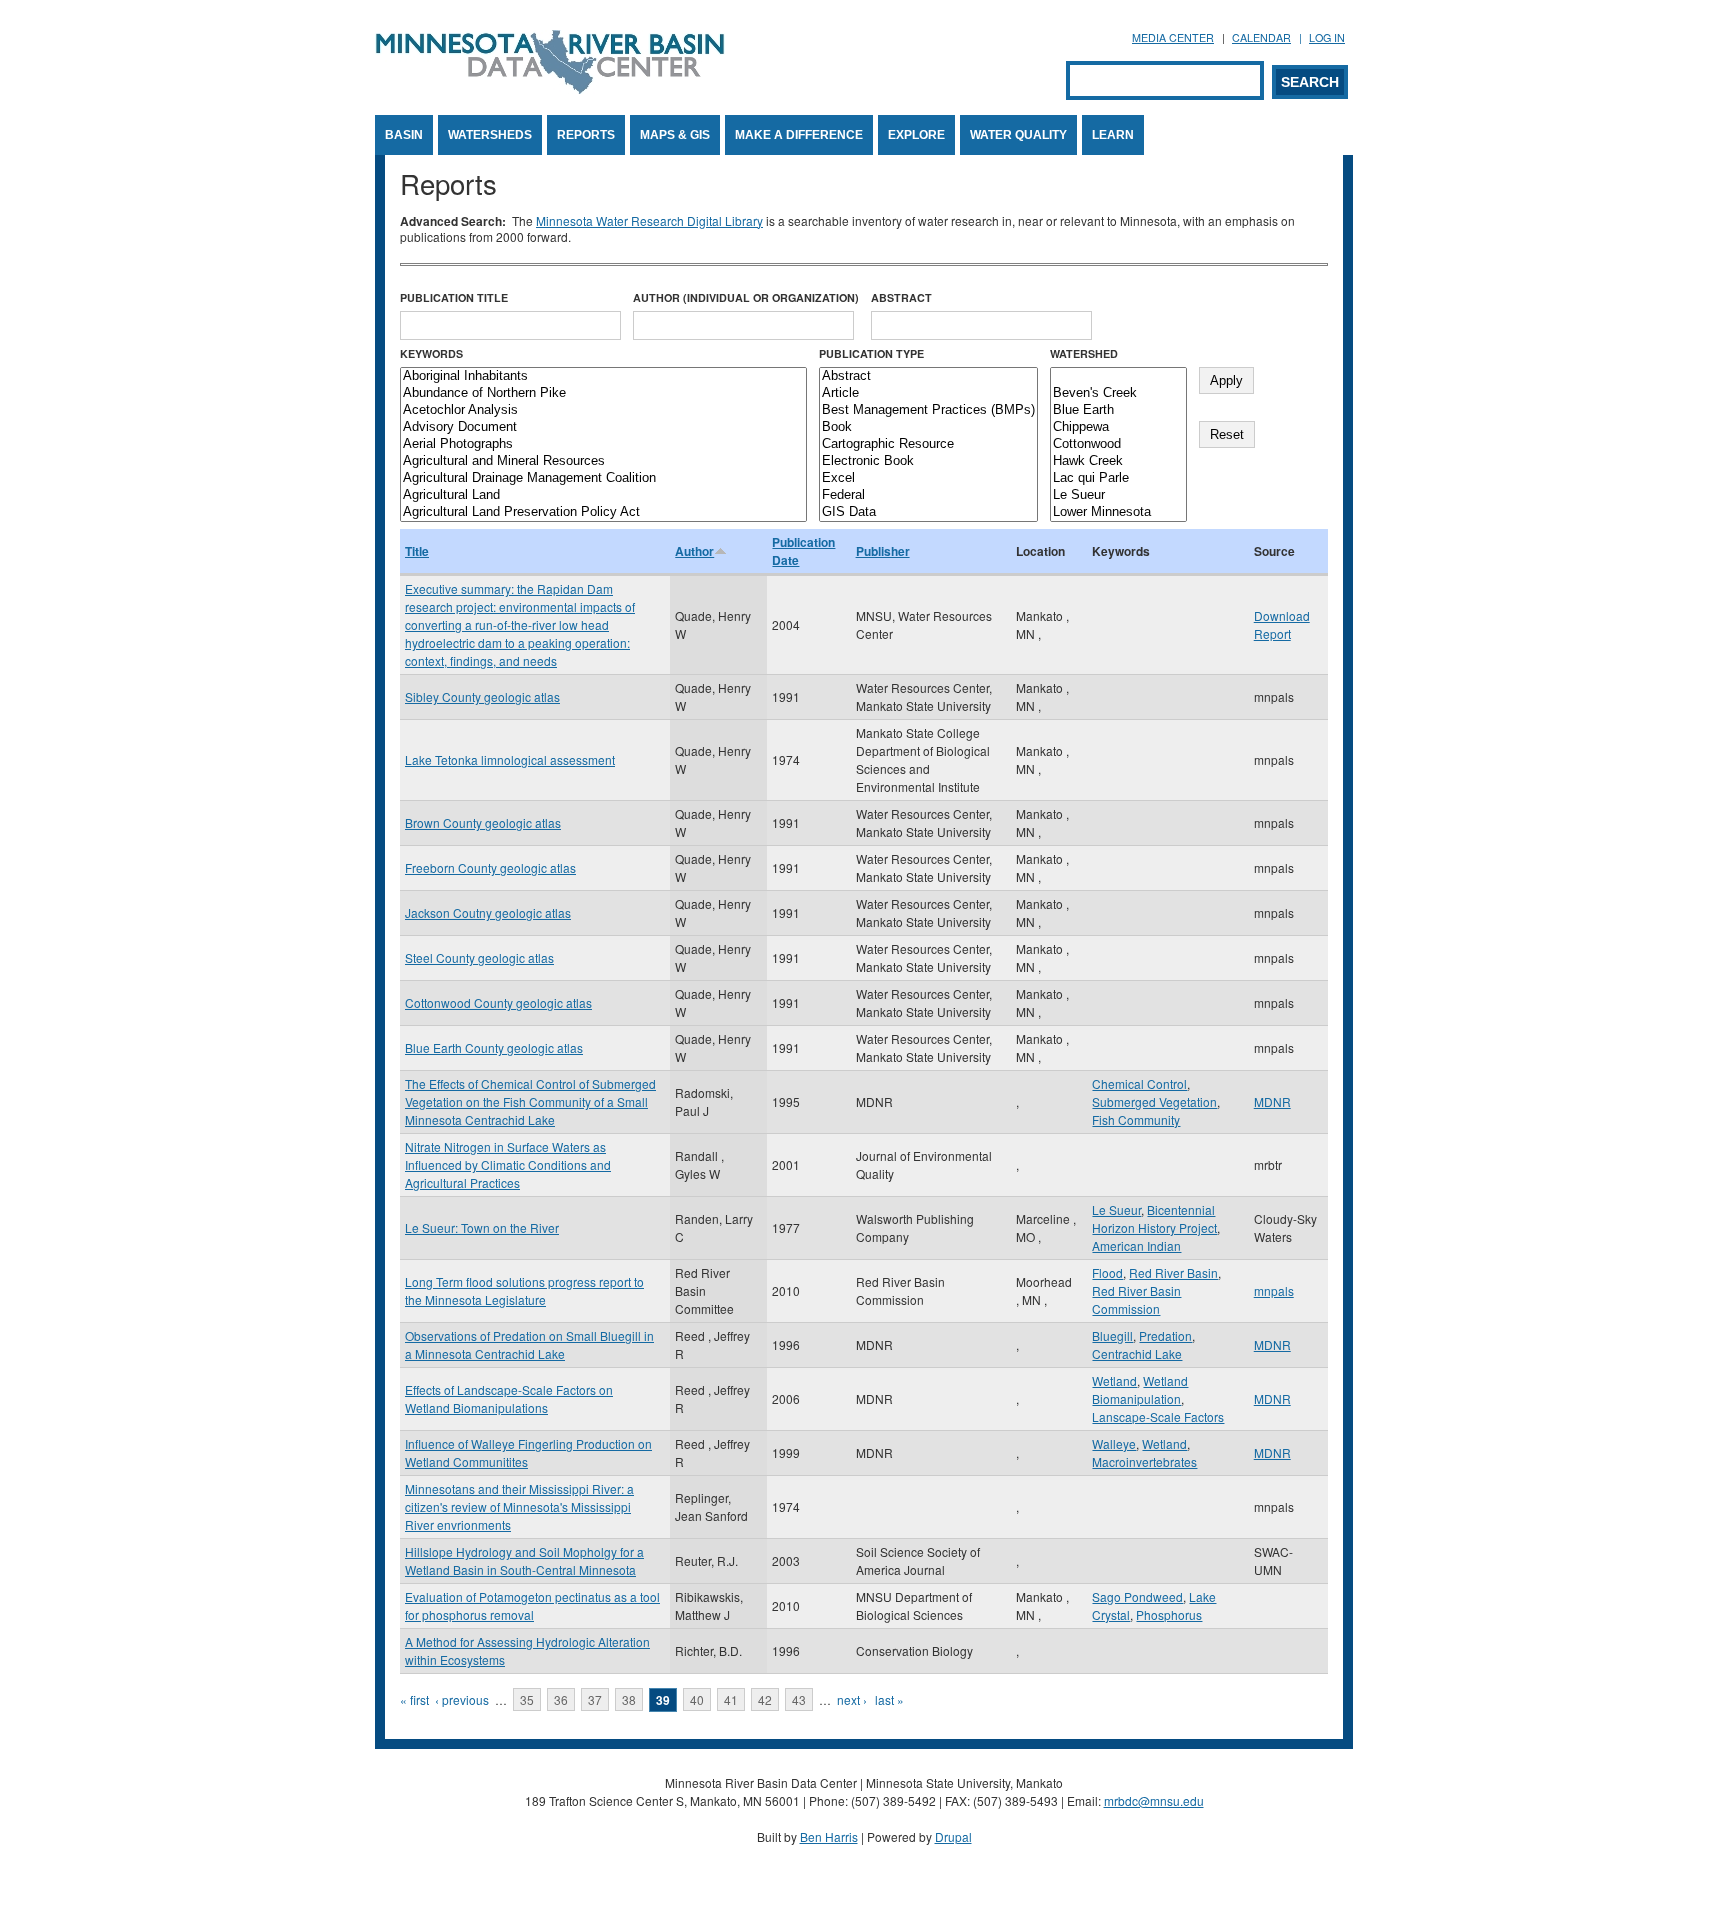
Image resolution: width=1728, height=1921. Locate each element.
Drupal (953, 1836)
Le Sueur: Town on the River (482, 1227)
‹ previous (462, 1699)
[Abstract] (928, 376)
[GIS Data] (928, 512)
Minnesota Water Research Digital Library (649, 220)
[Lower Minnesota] (1118, 512)
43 (799, 1699)
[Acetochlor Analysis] (603, 410)
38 (629, 1699)
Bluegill (1112, 1335)
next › (852, 1699)
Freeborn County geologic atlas (490, 867)
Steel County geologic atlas (479, 957)
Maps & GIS (675, 135)
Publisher (883, 551)
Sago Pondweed (1137, 1596)
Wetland (1114, 1380)
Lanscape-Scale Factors (1158, 1416)
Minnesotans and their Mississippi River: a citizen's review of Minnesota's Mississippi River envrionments (519, 1506)
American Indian (1136, 1245)
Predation (1165, 1335)
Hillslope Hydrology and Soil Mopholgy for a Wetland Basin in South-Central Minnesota (524, 1560)
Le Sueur (1116, 1209)
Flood (1107, 1272)
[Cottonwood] (1118, 444)
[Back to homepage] (550, 88)
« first (414, 1699)
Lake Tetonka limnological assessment (510, 759)
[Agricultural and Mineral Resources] (603, 461)
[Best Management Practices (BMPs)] (928, 410)
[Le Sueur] (1118, 495)
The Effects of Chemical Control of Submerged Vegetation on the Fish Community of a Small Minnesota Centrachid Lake (530, 1101)
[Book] (928, 427)
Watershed (1084, 353)
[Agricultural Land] (603, 495)
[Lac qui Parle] (1118, 478)
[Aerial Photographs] (603, 444)
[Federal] (928, 495)
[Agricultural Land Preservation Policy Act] (603, 512)
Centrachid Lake (1137, 1353)
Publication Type (871, 353)
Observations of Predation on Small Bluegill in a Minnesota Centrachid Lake (529, 1344)
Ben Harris (829, 1836)
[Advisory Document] (603, 427)
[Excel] (928, 478)
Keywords (431, 353)
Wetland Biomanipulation (1140, 1389)
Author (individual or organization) (746, 297)
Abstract (901, 297)
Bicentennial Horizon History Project (1154, 1218)
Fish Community (1136, 1119)
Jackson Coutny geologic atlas (488, 912)
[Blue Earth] (1118, 410)
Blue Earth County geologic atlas (494, 1047)
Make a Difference (799, 135)
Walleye (1114, 1443)
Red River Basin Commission (1136, 1299)
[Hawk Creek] (1118, 461)
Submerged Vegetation (1154, 1101)
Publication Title (454, 297)
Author (694, 551)
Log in (1327, 37)
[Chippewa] (1118, 427)
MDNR (1272, 1101)
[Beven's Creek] (1118, 393)
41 (731, 1699)
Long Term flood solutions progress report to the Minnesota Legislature (524, 1290)
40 (697, 1699)
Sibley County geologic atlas (482, 696)
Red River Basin (1173, 1272)
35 (527, 1699)
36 (561, 1699)
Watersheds (490, 135)
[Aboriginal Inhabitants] (603, 376)
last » (889, 1699)
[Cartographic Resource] (928, 444)
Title (417, 551)
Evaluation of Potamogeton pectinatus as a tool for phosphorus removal (532, 1605)
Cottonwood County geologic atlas (498, 1002)
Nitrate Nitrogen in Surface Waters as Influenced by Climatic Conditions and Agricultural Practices (508, 1164)
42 (765, 1699)
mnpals (1274, 1290)
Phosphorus (1169, 1614)
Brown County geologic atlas (483, 822)
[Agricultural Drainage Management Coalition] (603, 478)
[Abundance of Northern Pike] (603, 393)
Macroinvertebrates (1144, 1461)
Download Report (1282, 624)
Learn (1113, 135)
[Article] (928, 393)
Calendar (1261, 37)
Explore (916, 135)
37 (595, 1699)
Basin (404, 135)
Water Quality (1018, 135)
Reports (586, 135)
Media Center (1173, 37)
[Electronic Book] (928, 461)
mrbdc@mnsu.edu (1154, 1800)
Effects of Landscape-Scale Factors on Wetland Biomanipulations (509, 1398)
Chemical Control (1139, 1083)
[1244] (1118, 376)
